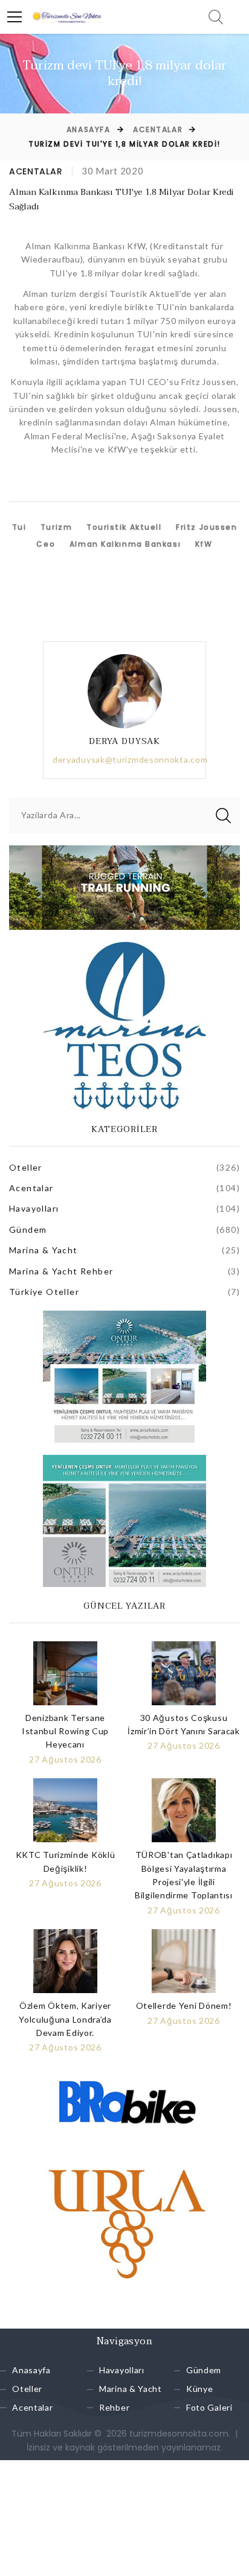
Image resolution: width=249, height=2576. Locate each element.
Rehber (114, 2407)
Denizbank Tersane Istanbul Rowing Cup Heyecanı (65, 1731)
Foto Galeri (209, 2407)
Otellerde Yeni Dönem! (184, 2005)
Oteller (26, 1167)
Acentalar (158, 129)
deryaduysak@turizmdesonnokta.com (130, 759)
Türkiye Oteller (44, 1292)
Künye (200, 2389)
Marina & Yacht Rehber (61, 1271)
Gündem (28, 1229)
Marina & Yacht (44, 1250)
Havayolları (34, 1208)
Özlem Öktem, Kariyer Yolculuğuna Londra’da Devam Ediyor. (65, 2019)
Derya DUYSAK (125, 741)
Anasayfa (88, 129)
